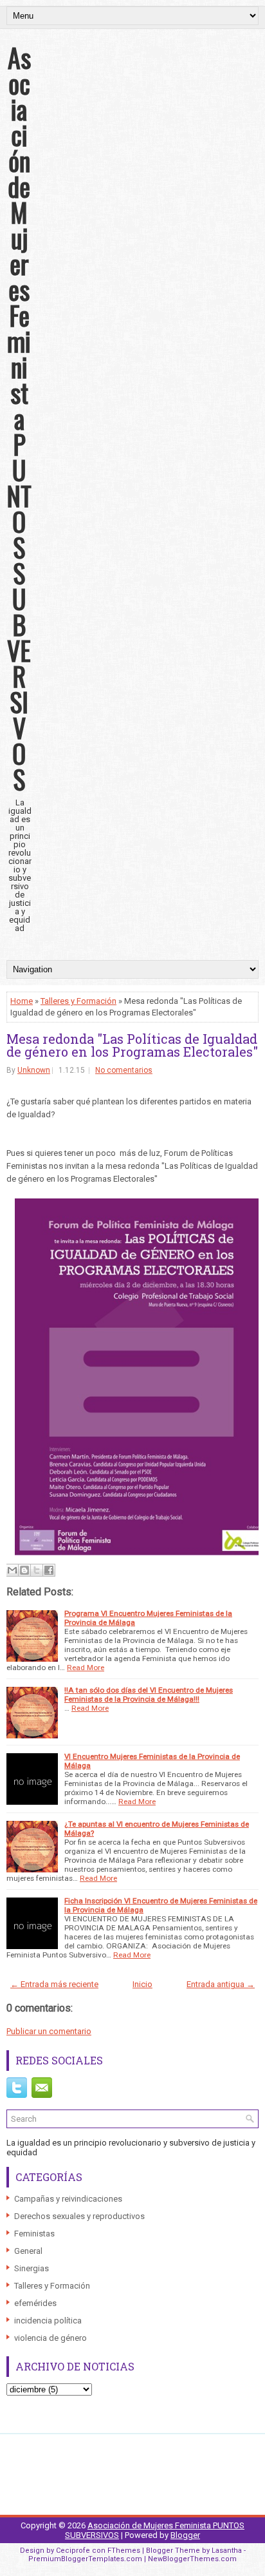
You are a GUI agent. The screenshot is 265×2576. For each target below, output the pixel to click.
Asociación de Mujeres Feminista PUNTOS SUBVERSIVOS (19, 418)
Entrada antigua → (221, 1984)
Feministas (34, 2234)
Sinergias (32, 2268)
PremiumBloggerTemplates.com (85, 2559)
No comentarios (124, 1070)
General (28, 2251)
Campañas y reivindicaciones (68, 2199)
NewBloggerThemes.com (192, 2559)
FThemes (124, 2551)
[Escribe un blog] (24, 1570)
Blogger (185, 2535)
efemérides (35, 2303)
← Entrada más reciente (54, 1984)
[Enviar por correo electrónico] (12, 1570)
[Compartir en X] (37, 1570)
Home (22, 1001)
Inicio (142, 1984)
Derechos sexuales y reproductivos (79, 2216)
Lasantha (227, 2551)
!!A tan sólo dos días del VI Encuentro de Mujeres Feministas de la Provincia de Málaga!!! (149, 1695)
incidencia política (48, 2321)
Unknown (34, 1070)
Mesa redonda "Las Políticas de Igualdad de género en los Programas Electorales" (132, 1045)
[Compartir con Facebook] (49, 1570)
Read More (86, 1668)
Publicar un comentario (49, 2031)
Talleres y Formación (78, 1001)
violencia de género (50, 2338)
